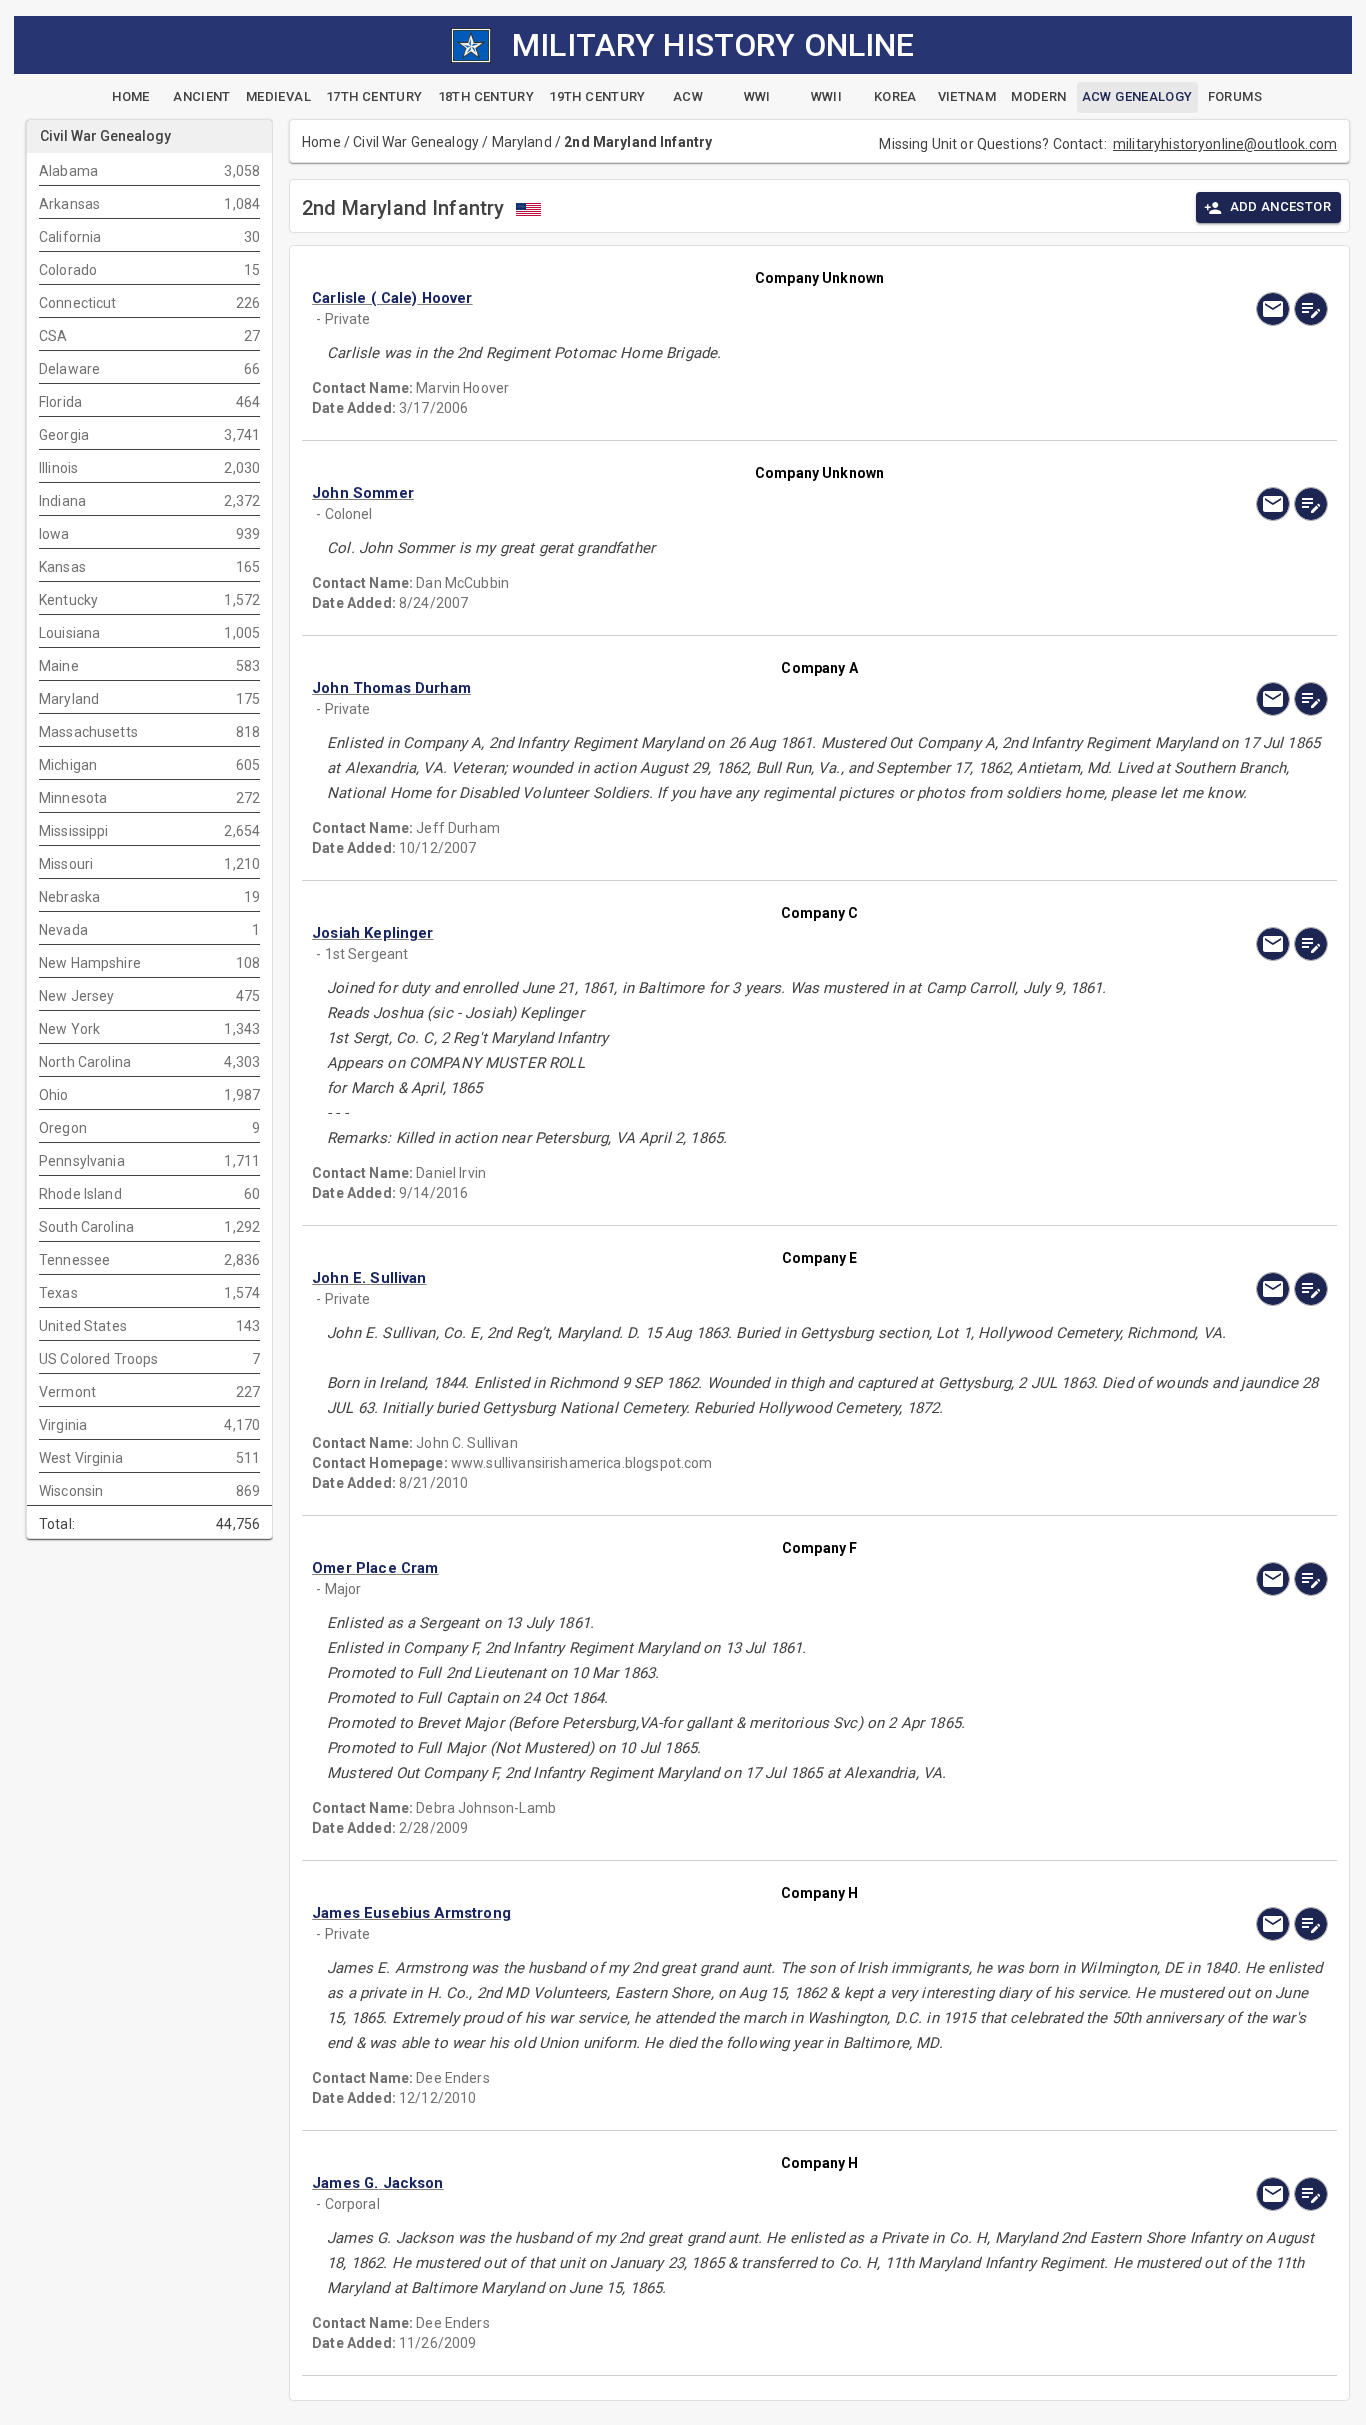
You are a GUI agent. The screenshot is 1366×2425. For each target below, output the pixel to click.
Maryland (522, 142)
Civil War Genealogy (416, 142)
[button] (667, 298)
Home (321, 142)
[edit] (1311, 309)
